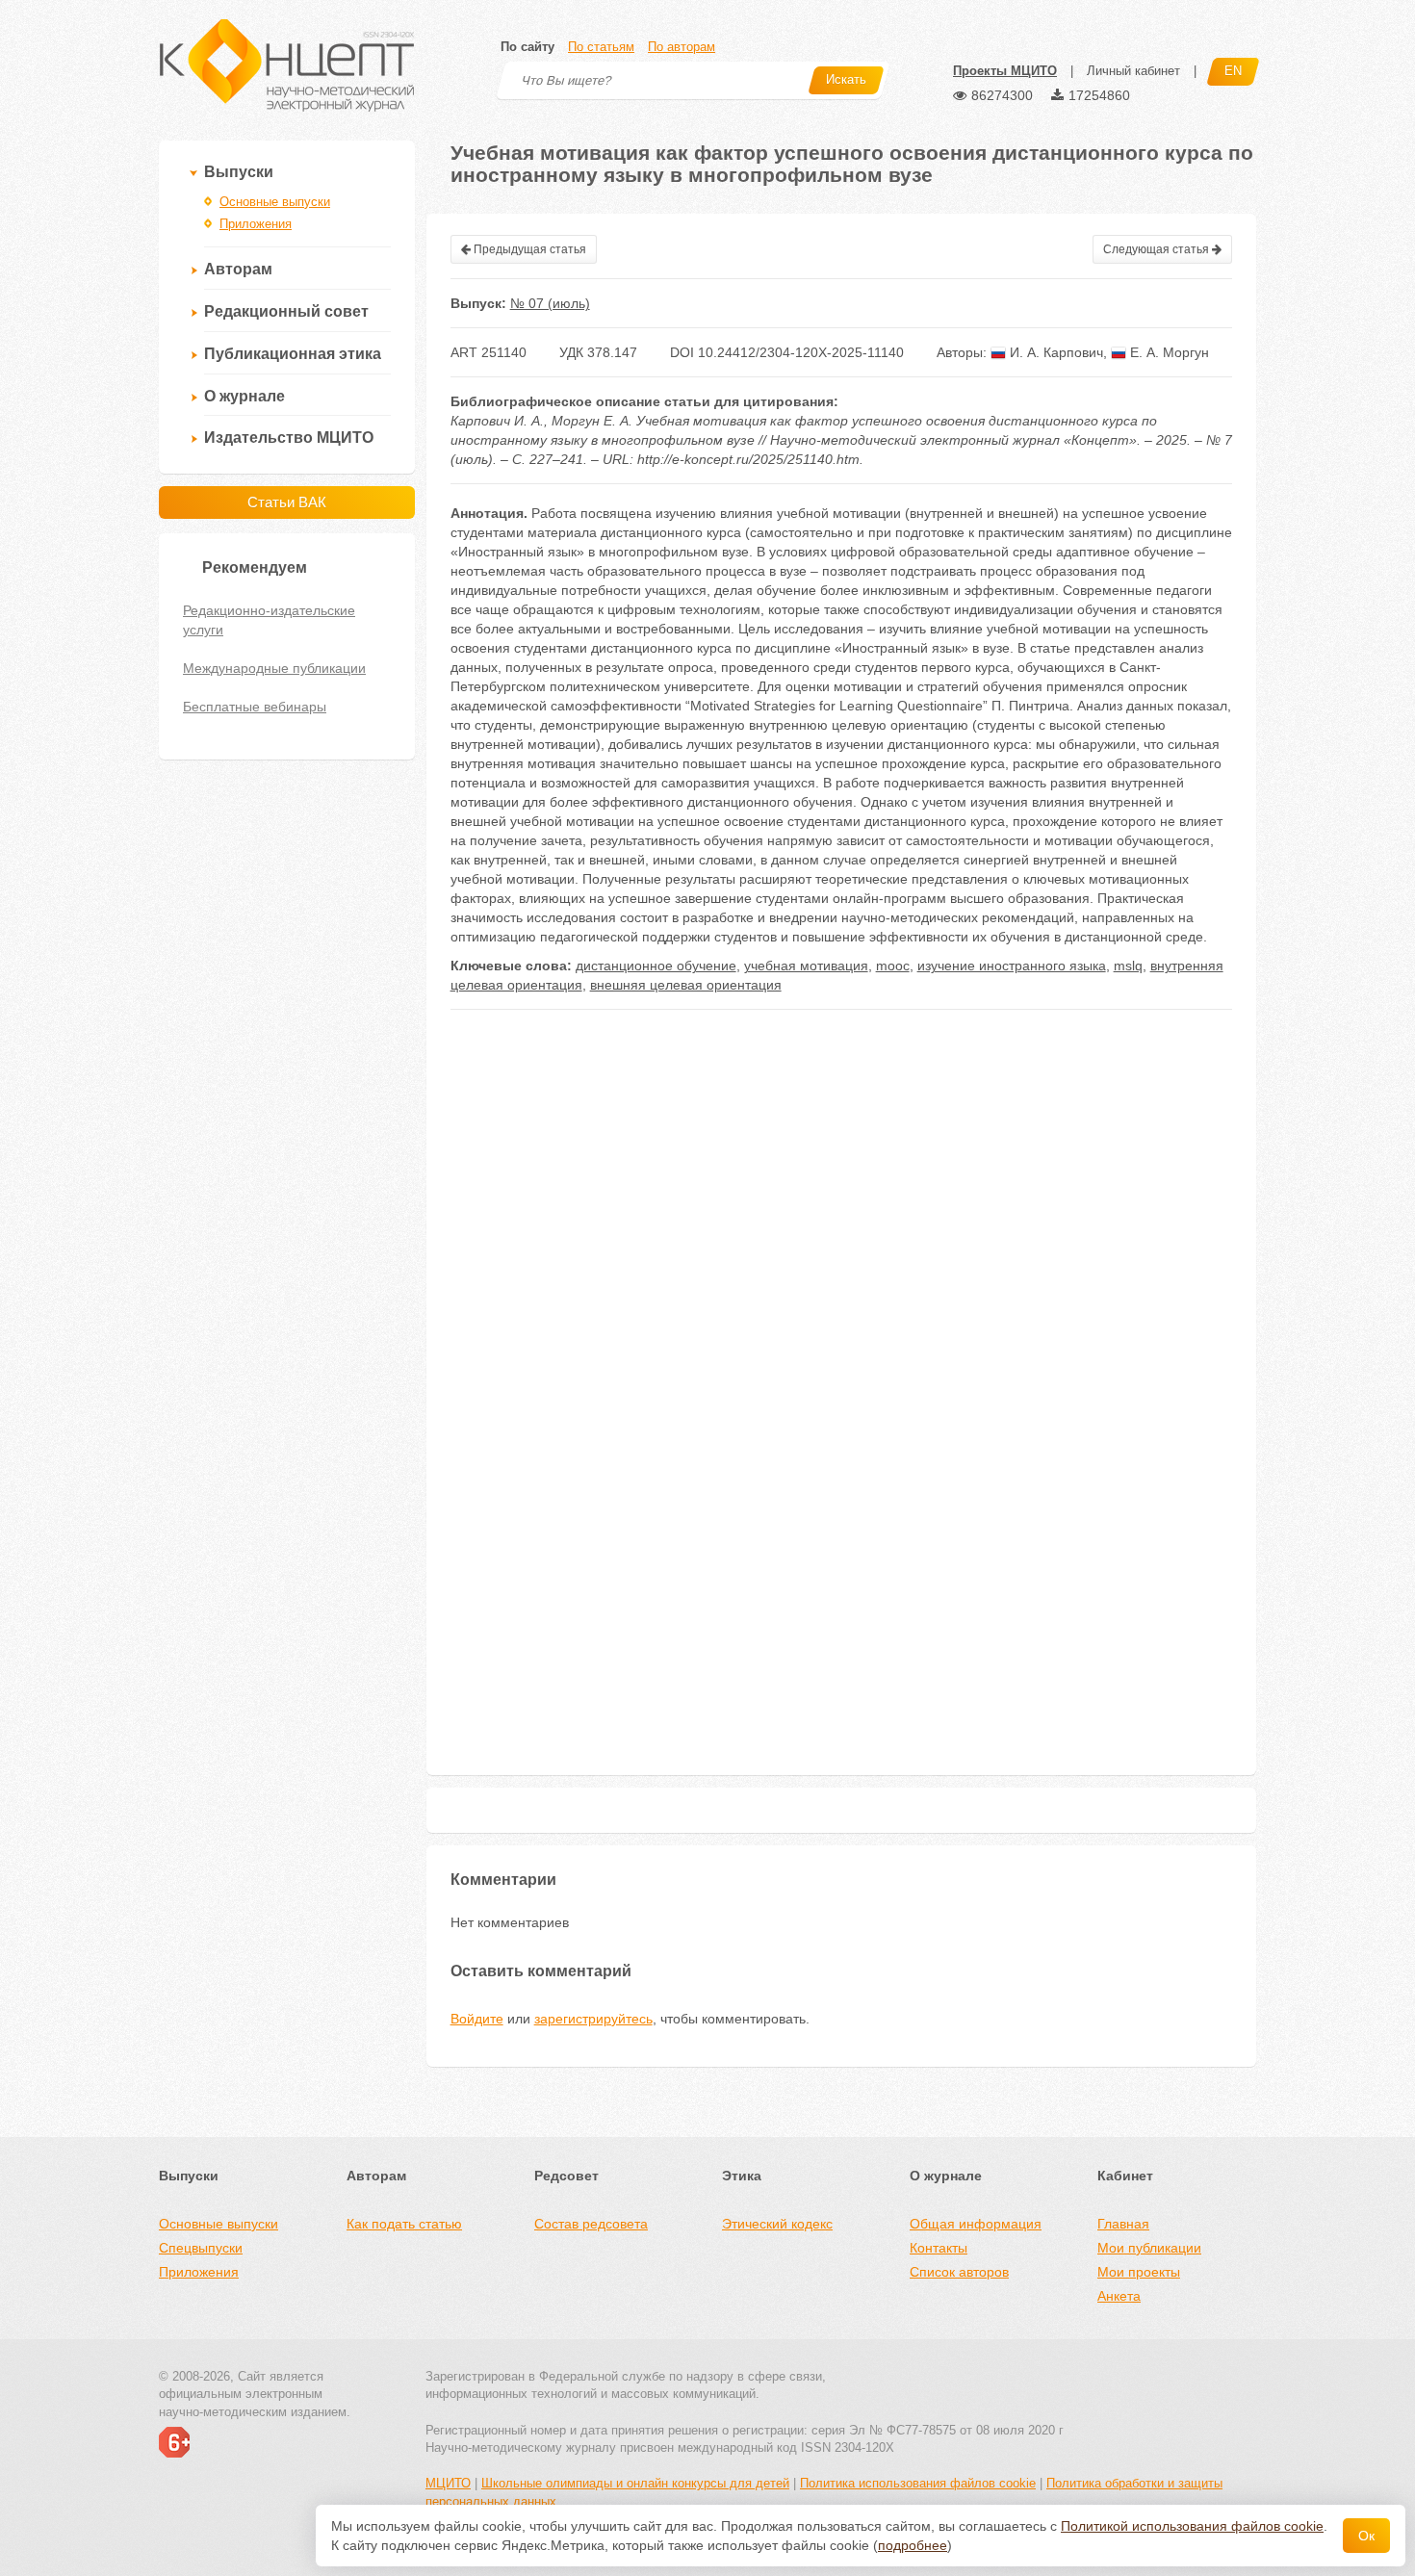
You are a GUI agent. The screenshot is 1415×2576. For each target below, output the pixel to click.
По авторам (682, 47)
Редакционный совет (286, 311)
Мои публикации (1149, 2248)
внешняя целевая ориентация (686, 985)
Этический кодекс (777, 2224)
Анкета (1119, 2296)
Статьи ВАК (287, 502)
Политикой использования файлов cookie (1192, 2526)
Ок (1366, 2536)
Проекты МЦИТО (1005, 71)
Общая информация (976, 2224)
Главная (1123, 2224)
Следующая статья (1158, 249)
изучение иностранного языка (1012, 966)
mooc (893, 966)
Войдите (477, 2019)
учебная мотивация (806, 966)
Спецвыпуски (201, 2248)
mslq (1128, 966)
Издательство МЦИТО (289, 438)
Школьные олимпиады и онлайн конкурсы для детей (635, 2483)
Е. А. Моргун (1168, 352)
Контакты (939, 2248)
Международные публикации (274, 668)
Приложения (256, 224)
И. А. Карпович (1055, 352)
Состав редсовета (591, 2224)
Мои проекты (1139, 2272)
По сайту (527, 47)
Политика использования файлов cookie (918, 2483)
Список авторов (959, 2272)
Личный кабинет (1133, 71)
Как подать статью (404, 2224)
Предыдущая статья (528, 249)
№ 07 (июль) (550, 303)
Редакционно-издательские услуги (269, 620)
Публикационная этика (293, 354)
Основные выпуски (275, 202)
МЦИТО (448, 2483)
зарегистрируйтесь (593, 2019)
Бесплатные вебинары (255, 707)
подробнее (913, 2545)
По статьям (601, 47)
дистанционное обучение (656, 966)
